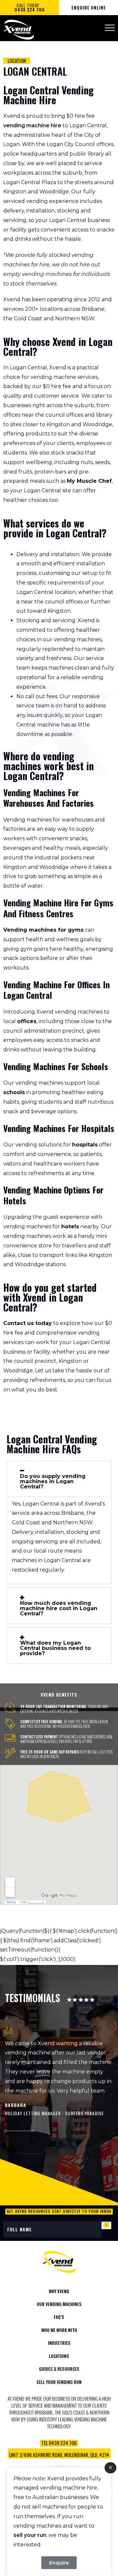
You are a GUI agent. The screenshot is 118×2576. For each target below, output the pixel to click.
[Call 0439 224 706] (59, 2448)
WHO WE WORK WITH (59, 2330)
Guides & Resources (59, 2369)
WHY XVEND (59, 2291)
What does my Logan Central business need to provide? (55, 1648)
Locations (59, 2356)
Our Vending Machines (59, 2304)
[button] (59, 1479)
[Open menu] (110, 28)
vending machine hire (32, 125)
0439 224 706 (30, 10)
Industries (59, 2343)
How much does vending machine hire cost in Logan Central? (59, 1608)
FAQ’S (59, 2317)
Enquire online (89, 8)
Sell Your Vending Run (59, 2382)
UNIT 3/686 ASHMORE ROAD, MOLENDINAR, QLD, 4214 (59, 2455)
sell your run (30, 2535)
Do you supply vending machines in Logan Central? (53, 1482)
